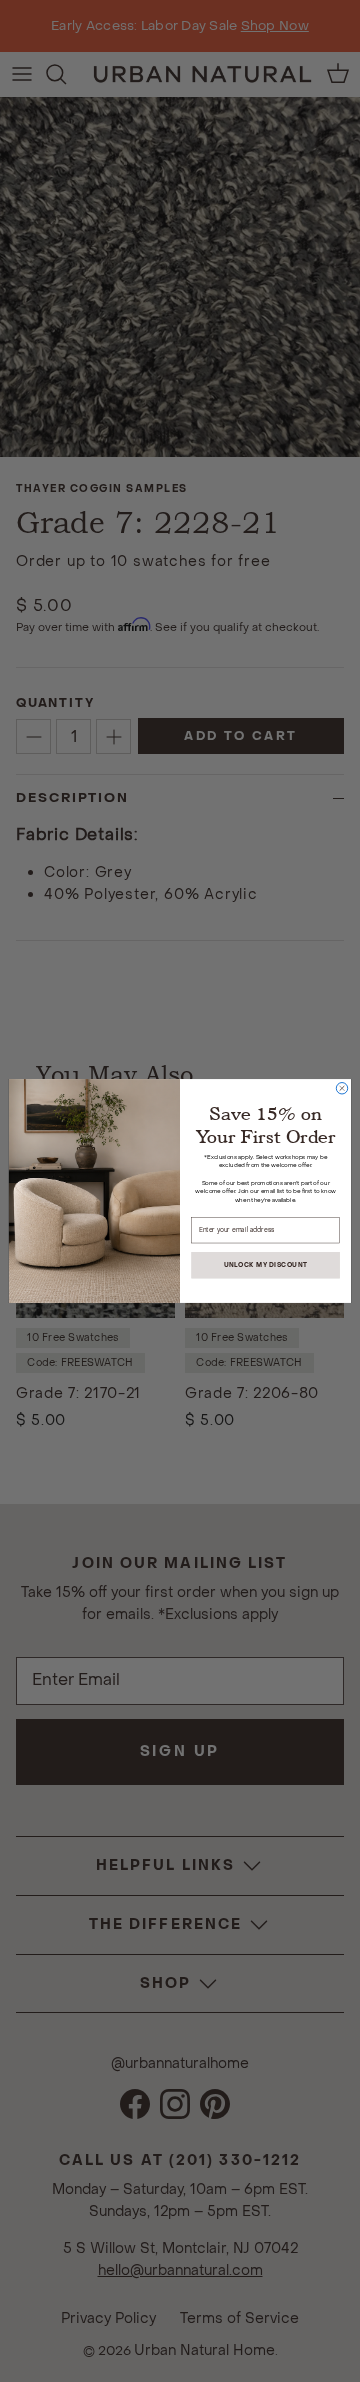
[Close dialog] (341, 1088)
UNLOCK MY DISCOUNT (265, 1265)
